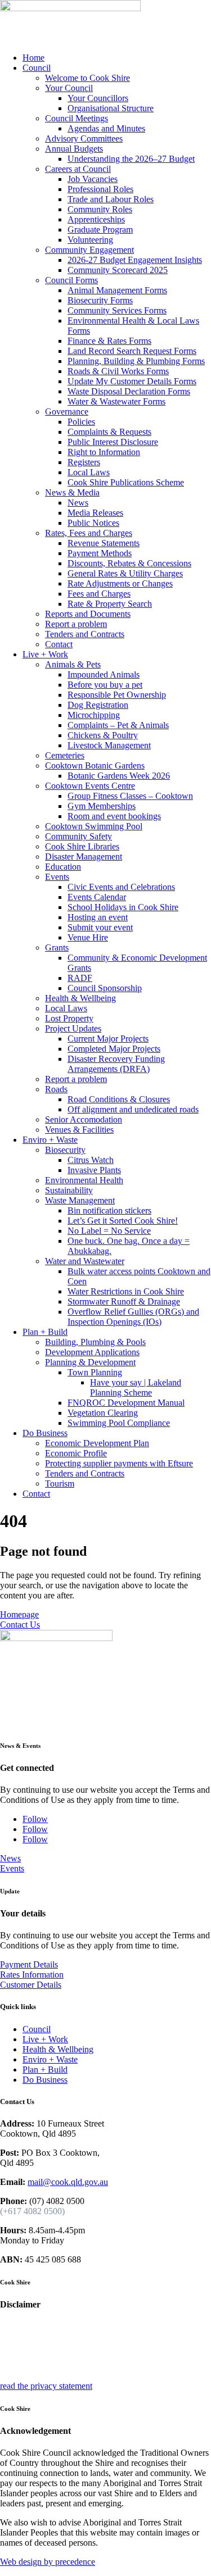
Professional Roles (100, 189)
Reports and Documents (88, 614)
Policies (81, 422)
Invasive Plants (94, 1170)
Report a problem (76, 624)
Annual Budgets (74, 149)
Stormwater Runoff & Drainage (124, 1301)
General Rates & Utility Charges (125, 573)
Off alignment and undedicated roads (133, 1109)
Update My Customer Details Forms (132, 381)
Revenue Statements (104, 543)
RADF (80, 978)
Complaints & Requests (109, 432)
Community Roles (100, 209)
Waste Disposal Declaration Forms (129, 391)
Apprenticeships (96, 219)
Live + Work (45, 654)
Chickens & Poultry (103, 735)
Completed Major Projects (114, 1049)
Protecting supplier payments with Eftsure (119, 1463)
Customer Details (31, 1985)
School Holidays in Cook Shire (123, 907)
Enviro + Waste (50, 1140)
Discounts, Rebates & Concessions (129, 563)
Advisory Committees (84, 138)
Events (57, 877)
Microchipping (94, 715)
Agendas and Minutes (106, 128)
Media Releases (95, 513)
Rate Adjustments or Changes (120, 583)
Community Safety (78, 836)
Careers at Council (78, 169)
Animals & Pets (73, 664)
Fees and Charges (99, 594)
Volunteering (90, 240)
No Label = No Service (109, 1231)
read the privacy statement (46, 2386)
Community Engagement (89, 250)
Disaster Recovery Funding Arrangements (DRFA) (116, 1064)
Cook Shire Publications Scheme (126, 482)
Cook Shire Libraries (82, 846)
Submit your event (100, 927)
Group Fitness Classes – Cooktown (130, 796)
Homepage (19, 1614)
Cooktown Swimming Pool (94, 826)
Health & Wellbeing (80, 998)
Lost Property (69, 1018)
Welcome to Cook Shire (87, 78)
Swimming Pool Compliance (119, 1423)
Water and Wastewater (85, 1261)
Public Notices (93, 523)
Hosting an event (98, 917)
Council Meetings (77, 118)
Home (33, 58)
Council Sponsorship (105, 988)
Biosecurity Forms (100, 300)
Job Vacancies (93, 179)
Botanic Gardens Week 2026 (119, 776)
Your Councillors (98, 98)
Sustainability (69, 1190)
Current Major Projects (108, 1039)
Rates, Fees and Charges (89, 533)
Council (37, 68)
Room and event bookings (114, 816)
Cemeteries (65, 755)
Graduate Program (100, 230)
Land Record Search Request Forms (132, 351)
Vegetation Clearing (103, 1413)
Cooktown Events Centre (90, 786)
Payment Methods (100, 553)
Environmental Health (84, 1180)
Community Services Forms (117, 310)
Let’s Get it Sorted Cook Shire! (123, 1221)
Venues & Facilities (79, 1130)
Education (63, 867)
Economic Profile (76, 1453)
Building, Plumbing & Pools (95, 1342)
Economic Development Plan (97, 1443)
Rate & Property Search (110, 604)
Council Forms (71, 280)
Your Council (69, 88)
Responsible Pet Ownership (117, 695)
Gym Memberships (102, 806)
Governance (67, 412)
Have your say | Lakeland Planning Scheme (136, 1387)
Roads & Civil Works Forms (118, 371)
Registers (84, 462)
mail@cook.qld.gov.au (68, 2182)
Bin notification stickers (109, 1210)
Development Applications (92, 1352)
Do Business (45, 1433)
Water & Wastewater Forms (116, 401)
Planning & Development (90, 1362)
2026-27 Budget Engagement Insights (135, 260)
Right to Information (104, 452)
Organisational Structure (111, 108)
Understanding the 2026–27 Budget (131, 159)
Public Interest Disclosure (113, 442)
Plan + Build (45, 1332)
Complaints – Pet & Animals (118, 725)
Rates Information (32, 1975)
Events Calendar (97, 897)
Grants (57, 948)
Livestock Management (109, 745)
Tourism (60, 1484)
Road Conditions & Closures (119, 1099)
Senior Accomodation (84, 1119)
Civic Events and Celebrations (121, 887)
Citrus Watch (91, 1160)
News (78, 503)
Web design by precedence (48, 2562)
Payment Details (29, 1964)
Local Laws (89, 472)
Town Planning (95, 1372)
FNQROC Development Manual (126, 1403)
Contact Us (20, 1625)
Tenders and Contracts (85, 634)
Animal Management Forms (117, 290)
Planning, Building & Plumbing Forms (136, 361)
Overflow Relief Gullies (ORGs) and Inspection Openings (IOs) (133, 1317)
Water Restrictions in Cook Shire (126, 1291)
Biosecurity (65, 1150)
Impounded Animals (104, 674)
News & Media (72, 492)
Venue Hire (88, 937)
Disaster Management (84, 857)
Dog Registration (98, 705)
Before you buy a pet (105, 685)
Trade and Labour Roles (111, 199)
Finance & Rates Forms (109, 341)
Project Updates (73, 1028)
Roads (56, 1089)
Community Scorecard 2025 (118, 270)
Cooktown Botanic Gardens (95, 765)
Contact (59, 644)
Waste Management (80, 1200)
